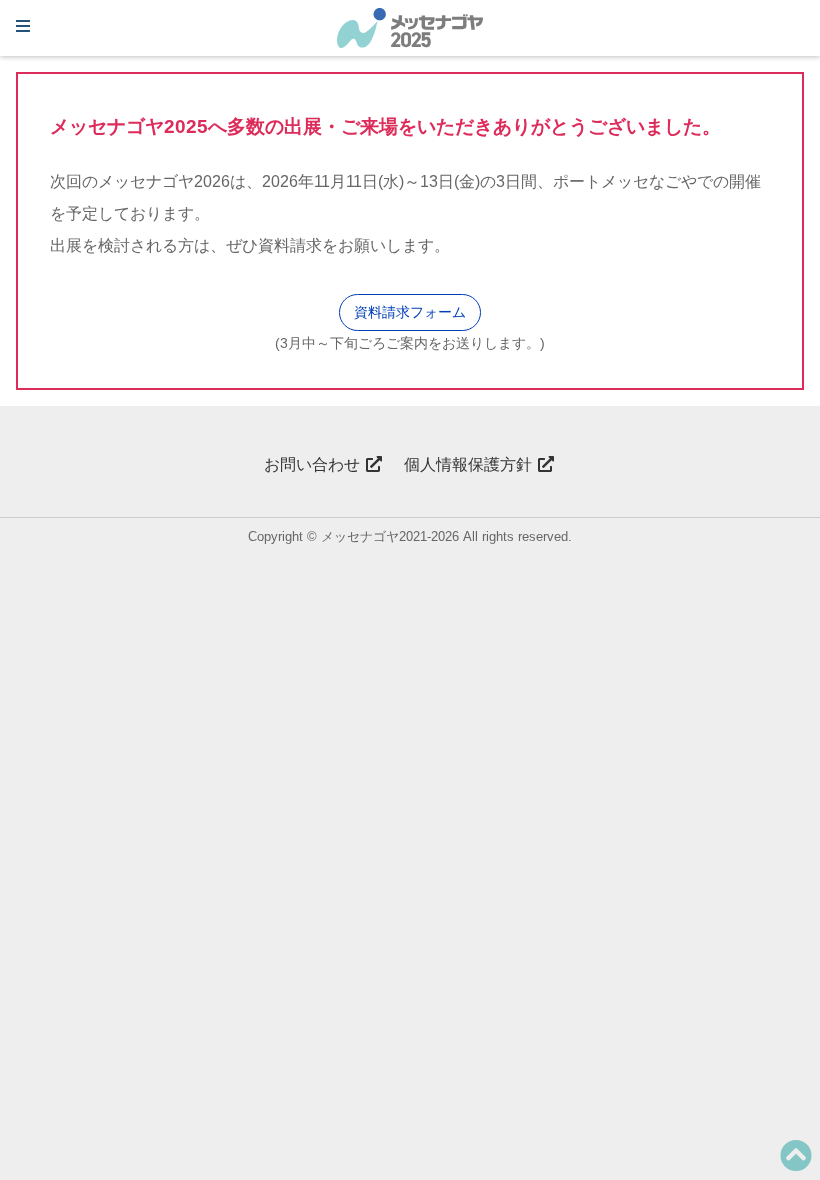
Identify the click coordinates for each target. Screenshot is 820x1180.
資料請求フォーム (410, 312)
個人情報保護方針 (470, 464)
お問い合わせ (314, 464)
